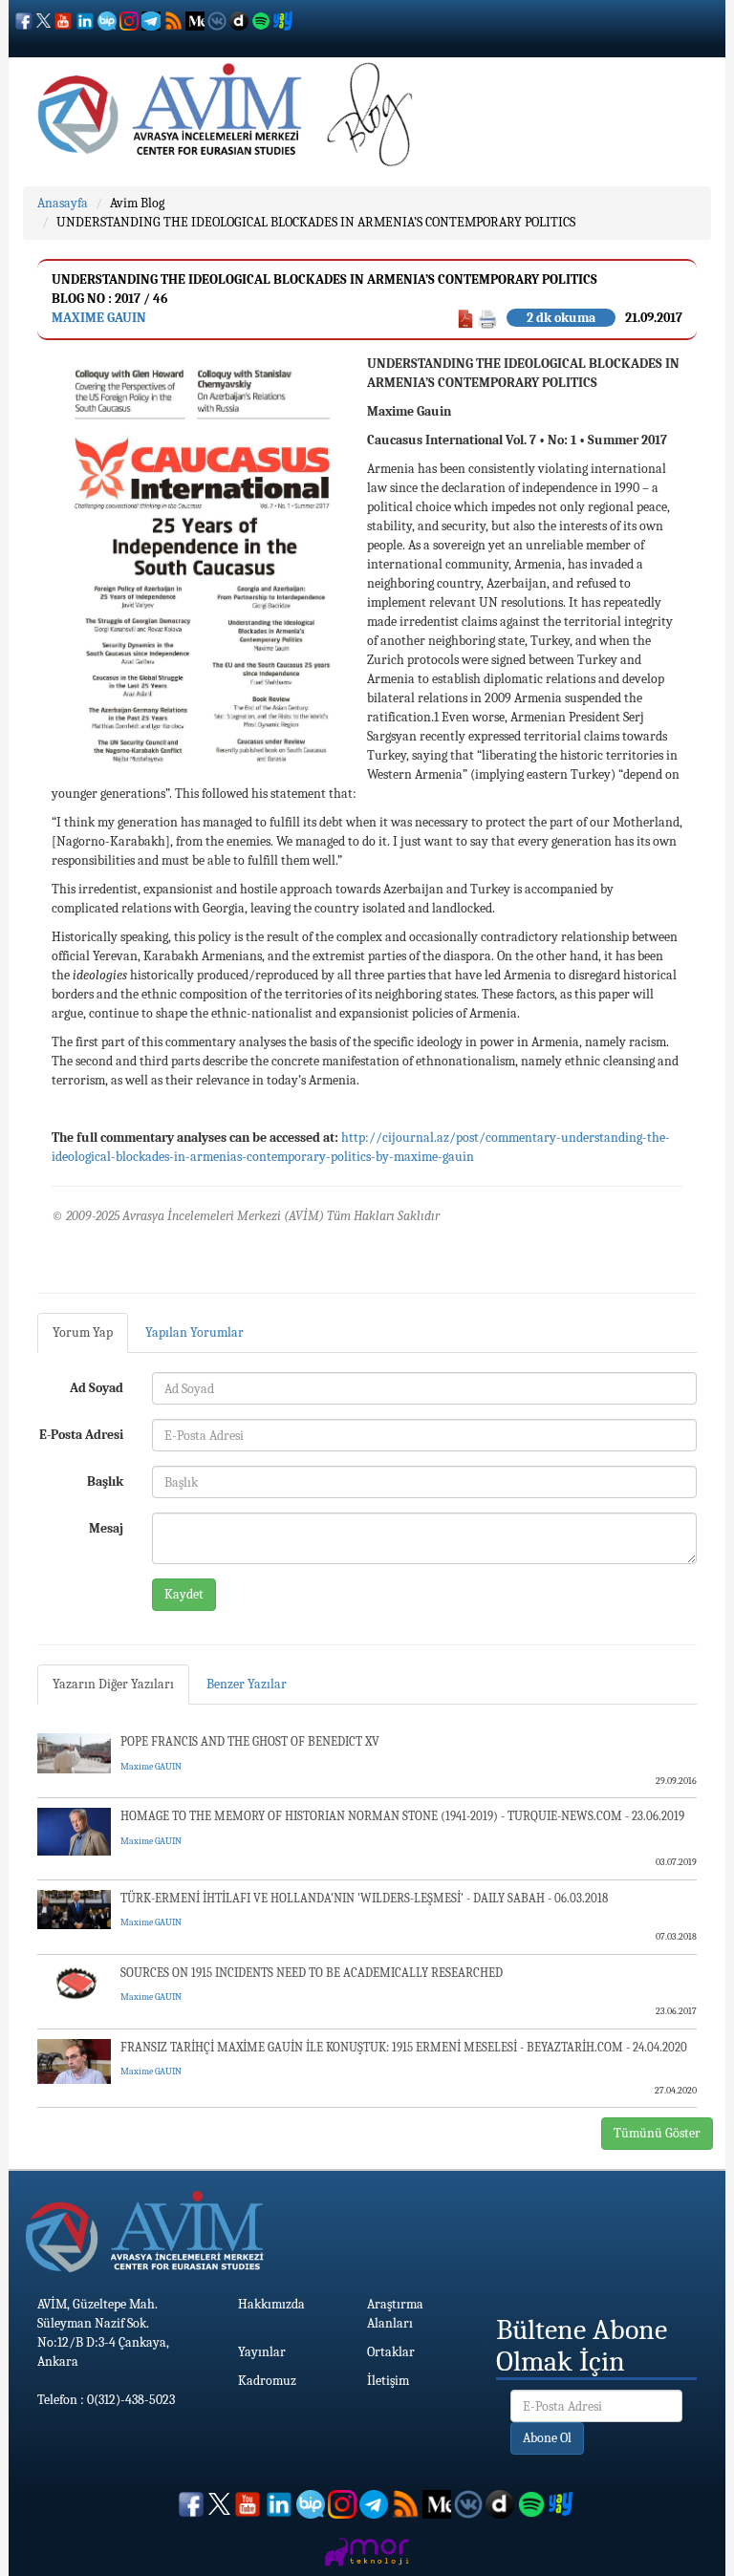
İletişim (388, 2381)
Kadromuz (267, 2381)
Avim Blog (137, 203)
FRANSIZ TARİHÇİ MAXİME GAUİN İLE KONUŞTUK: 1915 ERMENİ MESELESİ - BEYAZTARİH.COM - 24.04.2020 (404, 2047)
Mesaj (106, 1528)
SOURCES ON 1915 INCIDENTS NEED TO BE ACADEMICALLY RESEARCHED (312, 1973)
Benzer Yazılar (247, 1684)
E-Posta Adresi (81, 1435)
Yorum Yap (83, 1332)
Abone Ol (547, 2438)
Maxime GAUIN (99, 318)
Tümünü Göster (657, 2133)
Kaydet (184, 1594)
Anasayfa (63, 203)
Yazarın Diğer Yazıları (113, 1684)
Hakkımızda (271, 2304)
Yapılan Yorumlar (194, 1332)
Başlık (105, 1481)
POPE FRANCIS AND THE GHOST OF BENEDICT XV (250, 1741)
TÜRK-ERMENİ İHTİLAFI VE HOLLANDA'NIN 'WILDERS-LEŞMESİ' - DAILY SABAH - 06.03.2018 (364, 1898)
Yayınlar (262, 2352)
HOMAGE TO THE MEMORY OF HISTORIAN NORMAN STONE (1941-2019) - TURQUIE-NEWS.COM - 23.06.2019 (402, 1816)
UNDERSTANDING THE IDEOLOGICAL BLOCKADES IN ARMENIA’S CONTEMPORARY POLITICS (316, 222)
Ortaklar (391, 2352)
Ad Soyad (97, 1388)
